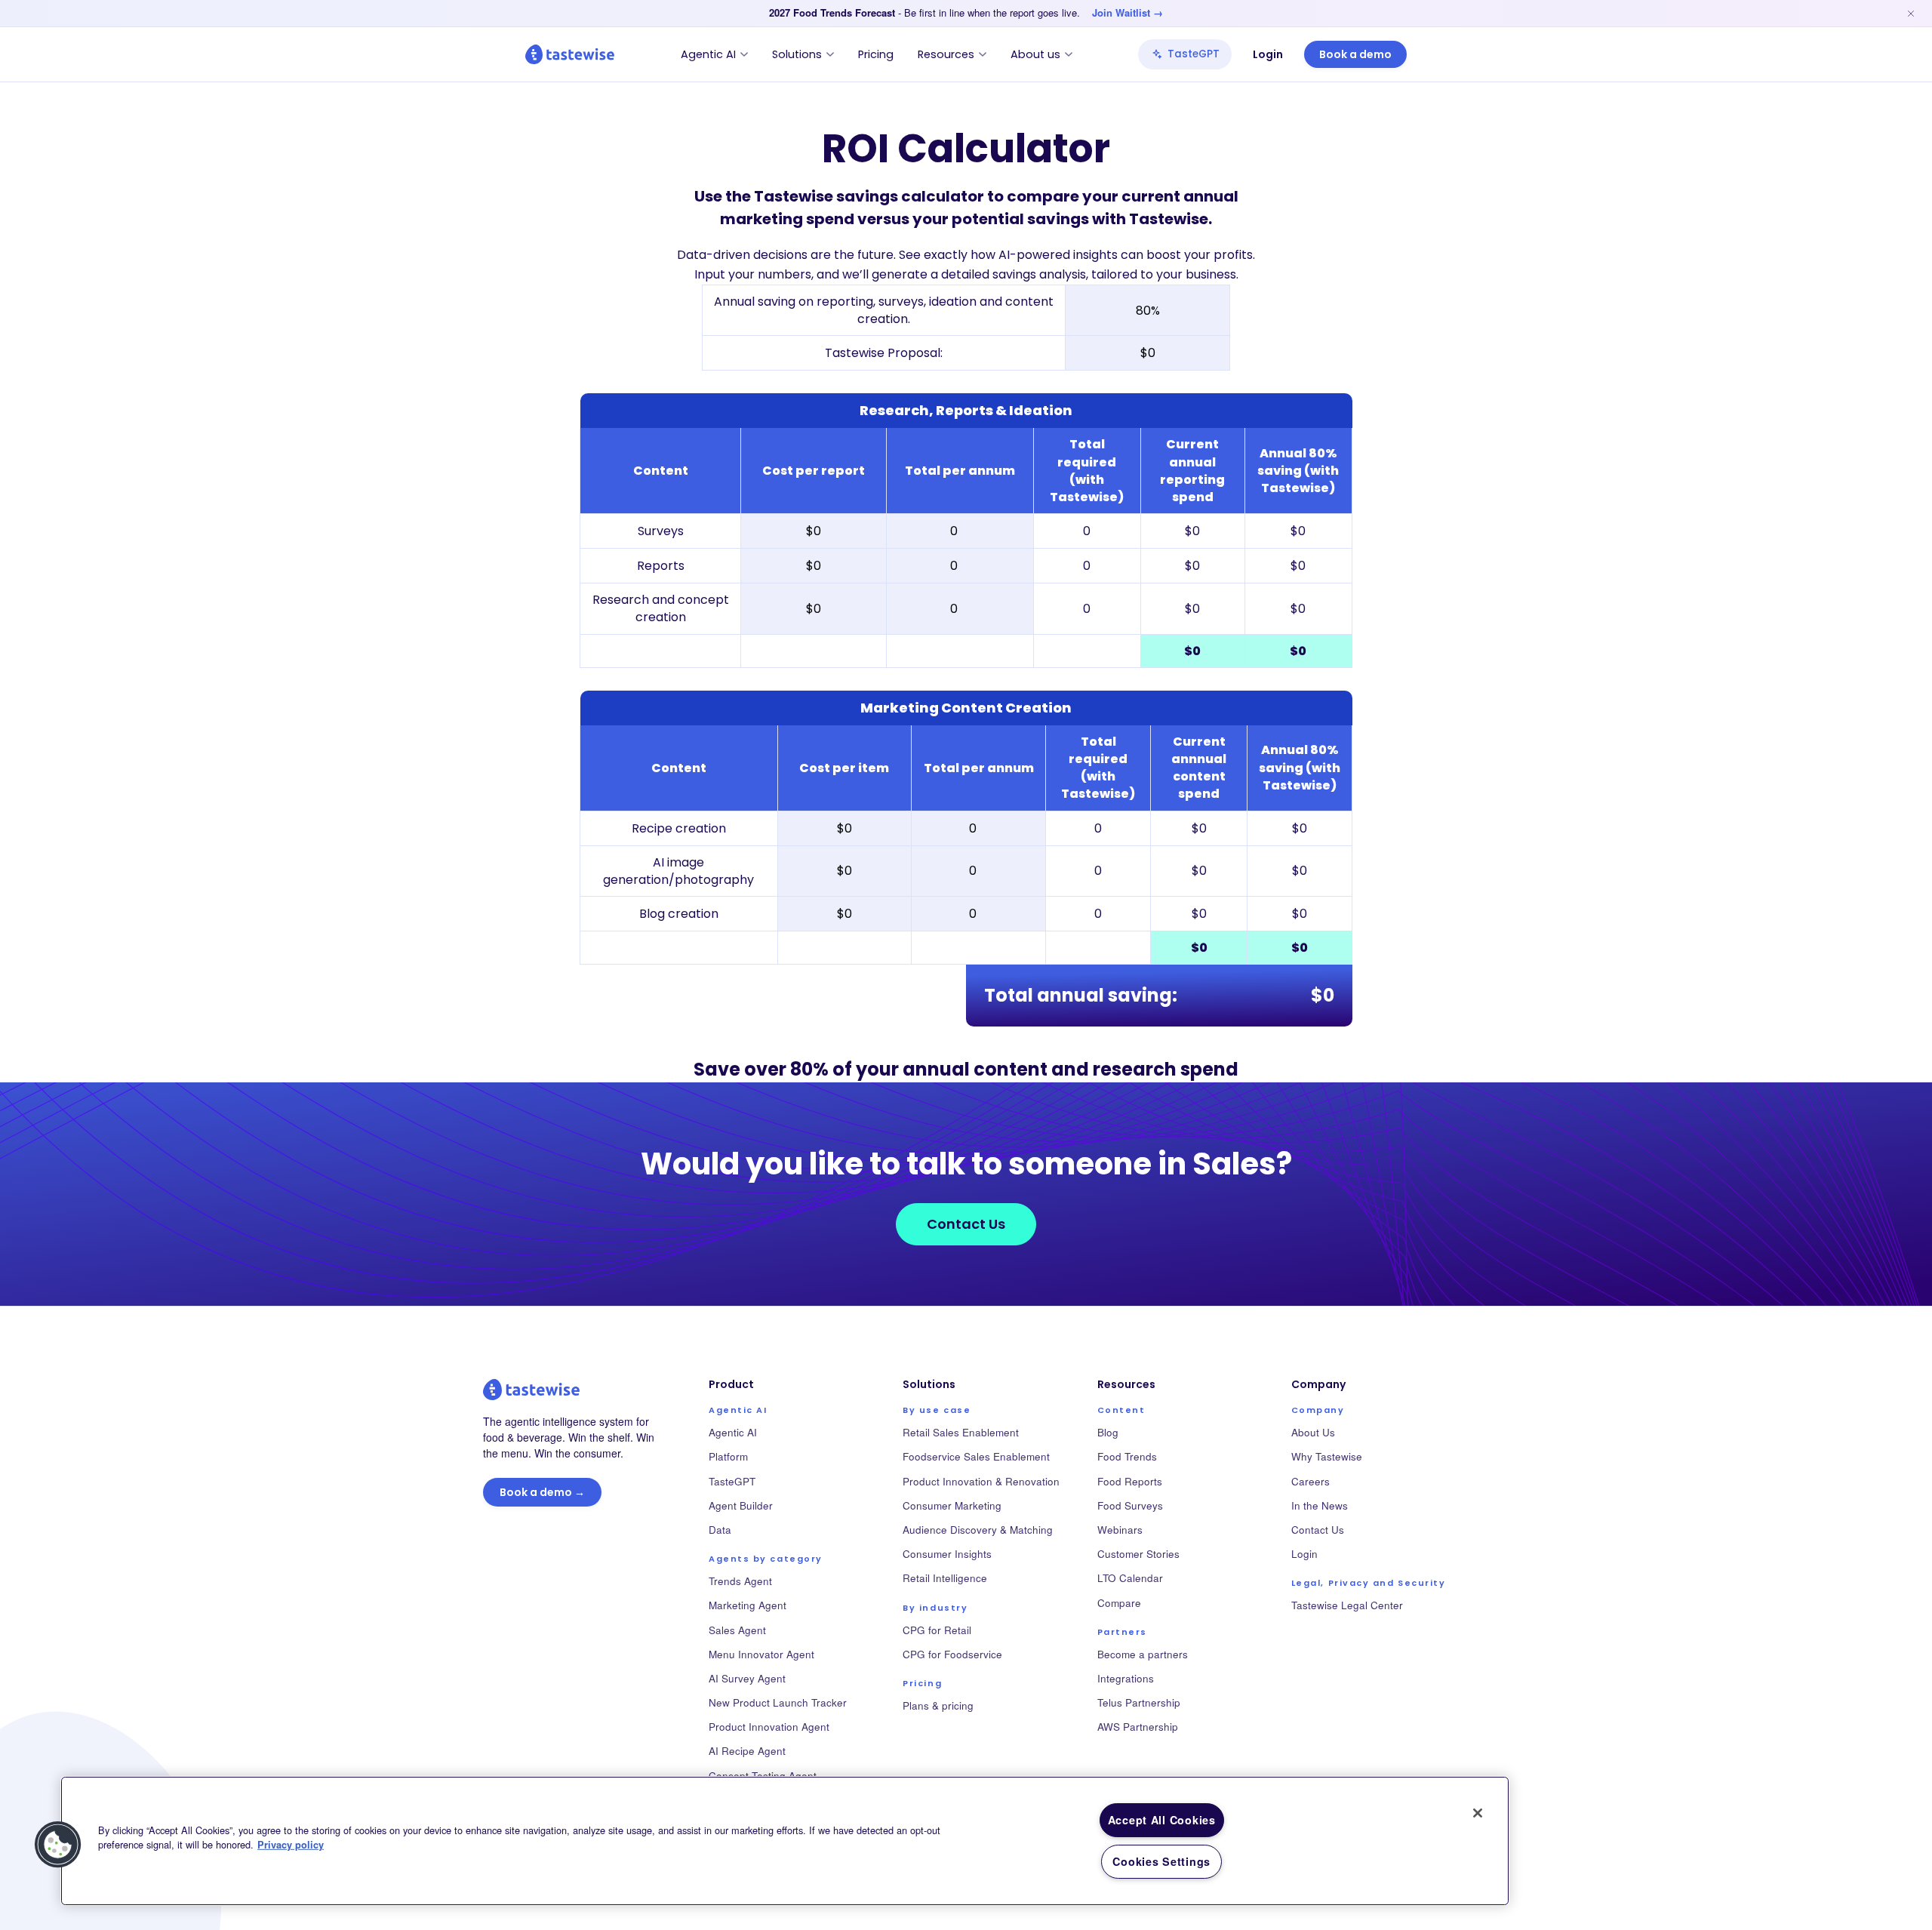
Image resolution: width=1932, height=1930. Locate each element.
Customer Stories (1138, 1554)
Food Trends (1127, 1456)
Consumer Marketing (952, 1505)
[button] (58, 1845)
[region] (785, 1841)
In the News (1320, 1505)
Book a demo (1355, 54)
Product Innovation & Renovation (981, 1481)
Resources (946, 54)
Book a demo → (542, 1492)
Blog (1108, 1432)
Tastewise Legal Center (1347, 1605)
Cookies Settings (1161, 1861)
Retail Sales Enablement (961, 1432)
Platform (728, 1456)
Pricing (876, 54)
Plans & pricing (938, 1705)
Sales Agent (737, 1630)
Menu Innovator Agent (761, 1654)
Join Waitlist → (1128, 13)
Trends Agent (740, 1581)
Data (720, 1530)
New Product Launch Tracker (778, 1702)
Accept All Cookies (1162, 1820)
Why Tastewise (1327, 1456)
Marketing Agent (748, 1605)
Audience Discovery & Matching (978, 1530)
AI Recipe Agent (747, 1751)
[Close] (1478, 1813)
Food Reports (1130, 1481)
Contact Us (966, 1224)
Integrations (1126, 1678)
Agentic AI (708, 54)
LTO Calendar (1130, 1578)
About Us (1313, 1432)
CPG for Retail (937, 1630)
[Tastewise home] (570, 54)
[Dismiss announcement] (1911, 14)
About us (1035, 54)
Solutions (797, 54)
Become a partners (1143, 1654)
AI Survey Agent (747, 1678)
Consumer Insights (947, 1554)
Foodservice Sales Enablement (976, 1456)
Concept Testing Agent (763, 1776)
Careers (1311, 1481)
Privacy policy (291, 1845)
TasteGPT (1194, 54)
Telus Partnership (1139, 1702)
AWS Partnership (1138, 1727)
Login (1268, 54)
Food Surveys (1130, 1505)
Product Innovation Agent (769, 1727)
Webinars (1120, 1530)
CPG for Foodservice (952, 1654)
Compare (1119, 1603)
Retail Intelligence (945, 1578)
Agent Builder (741, 1505)
